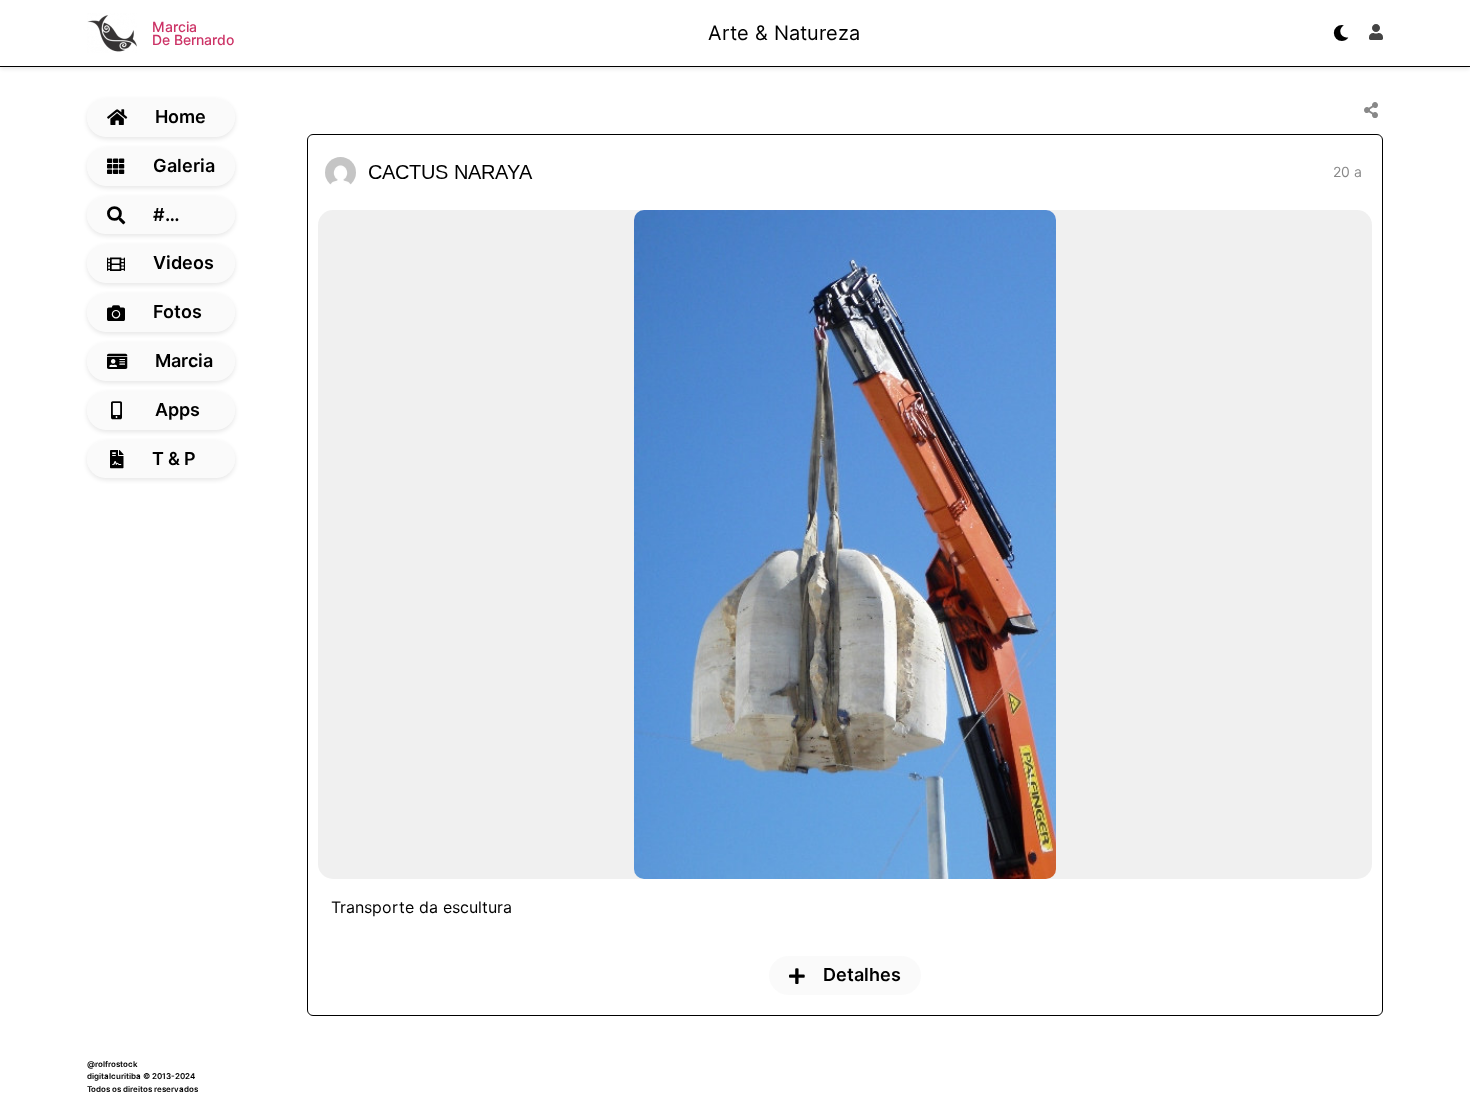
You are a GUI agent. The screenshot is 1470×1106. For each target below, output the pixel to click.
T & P (174, 458)
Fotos (177, 311)
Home (180, 116)
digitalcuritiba (114, 1076)
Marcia (184, 360)
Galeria (184, 165)
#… (166, 214)
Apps (177, 409)
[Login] (1376, 33)
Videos (183, 262)
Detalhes (862, 974)
